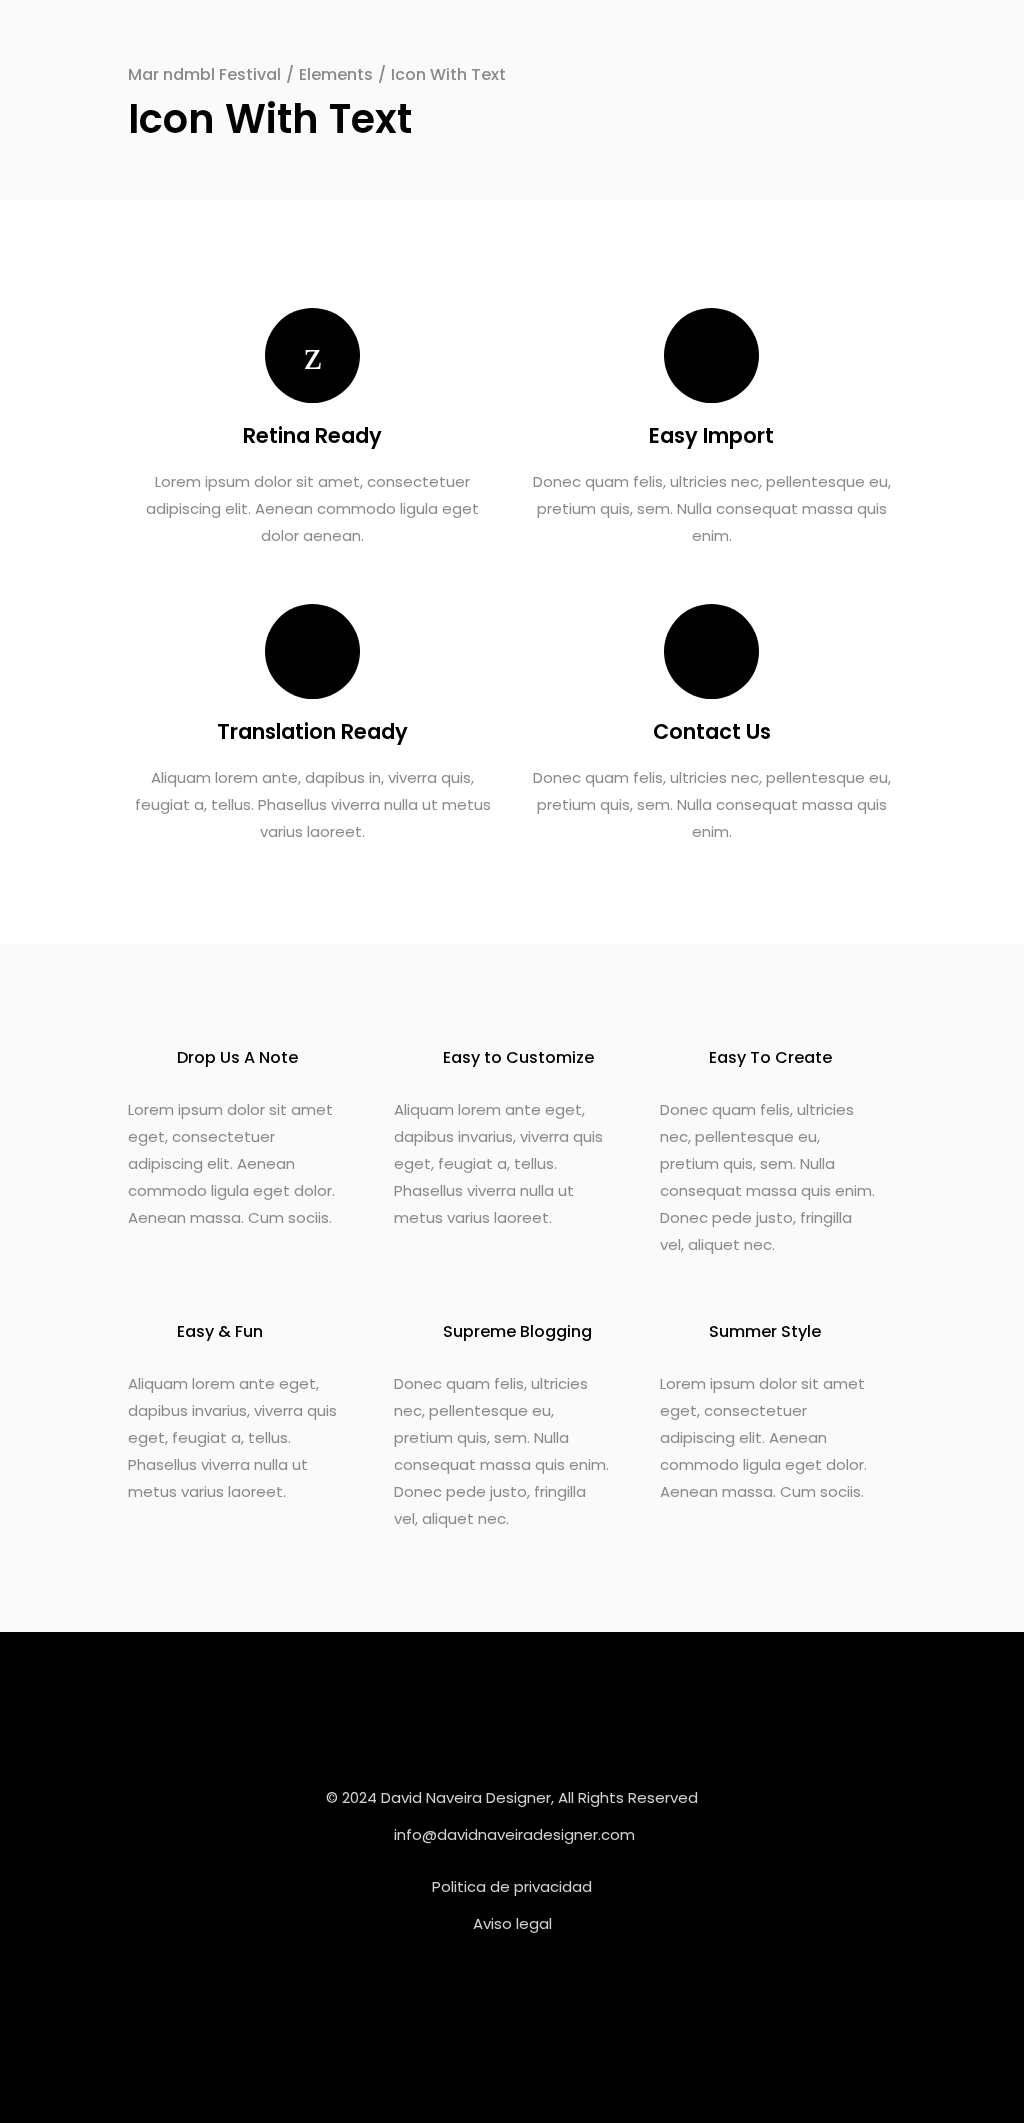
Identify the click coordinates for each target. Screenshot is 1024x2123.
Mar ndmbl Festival (204, 74)
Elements (336, 74)
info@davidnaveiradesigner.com (514, 1834)
